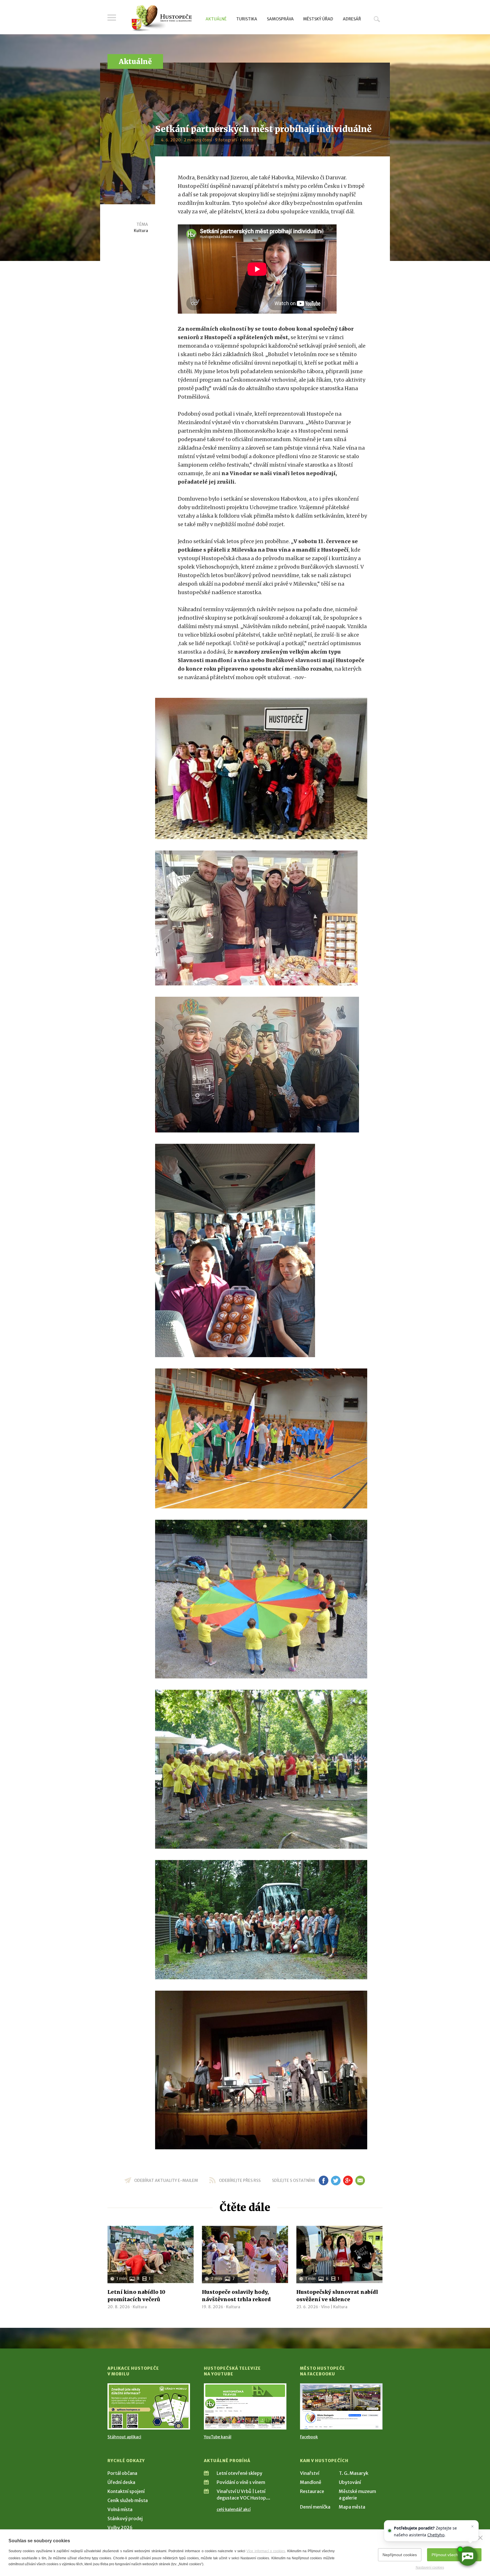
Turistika (247, 19)
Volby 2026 (120, 2528)
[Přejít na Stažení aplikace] (149, 2406)
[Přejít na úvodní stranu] (161, 18)
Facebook (309, 2437)
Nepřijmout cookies (400, 2555)
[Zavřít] (480, 2538)
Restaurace (312, 2491)
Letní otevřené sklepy (239, 2473)
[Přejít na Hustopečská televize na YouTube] (245, 2406)
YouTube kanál (218, 2437)
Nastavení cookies (430, 2568)
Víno (325, 2307)
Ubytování (350, 2482)
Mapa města (352, 2507)
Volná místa (120, 2509)
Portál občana (122, 2473)
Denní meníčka (315, 2507)
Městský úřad (318, 19)
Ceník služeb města (128, 2500)
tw (336, 2180)
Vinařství (310, 2473)
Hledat (377, 19)
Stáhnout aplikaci (124, 2437)
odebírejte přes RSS (240, 2180)
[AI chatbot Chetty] (467, 2556)
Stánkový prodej (125, 2518)
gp (348, 2180)
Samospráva (280, 19)
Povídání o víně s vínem (241, 2482)
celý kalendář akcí (234, 2509)
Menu (112, 18)
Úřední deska (121, 2482)
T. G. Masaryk (354, 2473)
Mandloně (311, 2482)
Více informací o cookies (266, 2551)
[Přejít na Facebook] (341, 2406)
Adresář (352, 19)
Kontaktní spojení (126, 2491)
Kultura (141, 231)
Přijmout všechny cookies (454, 2555)
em (360, 2180)
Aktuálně (216, 19)
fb (324, 2180)
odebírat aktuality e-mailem (166, 2180)
